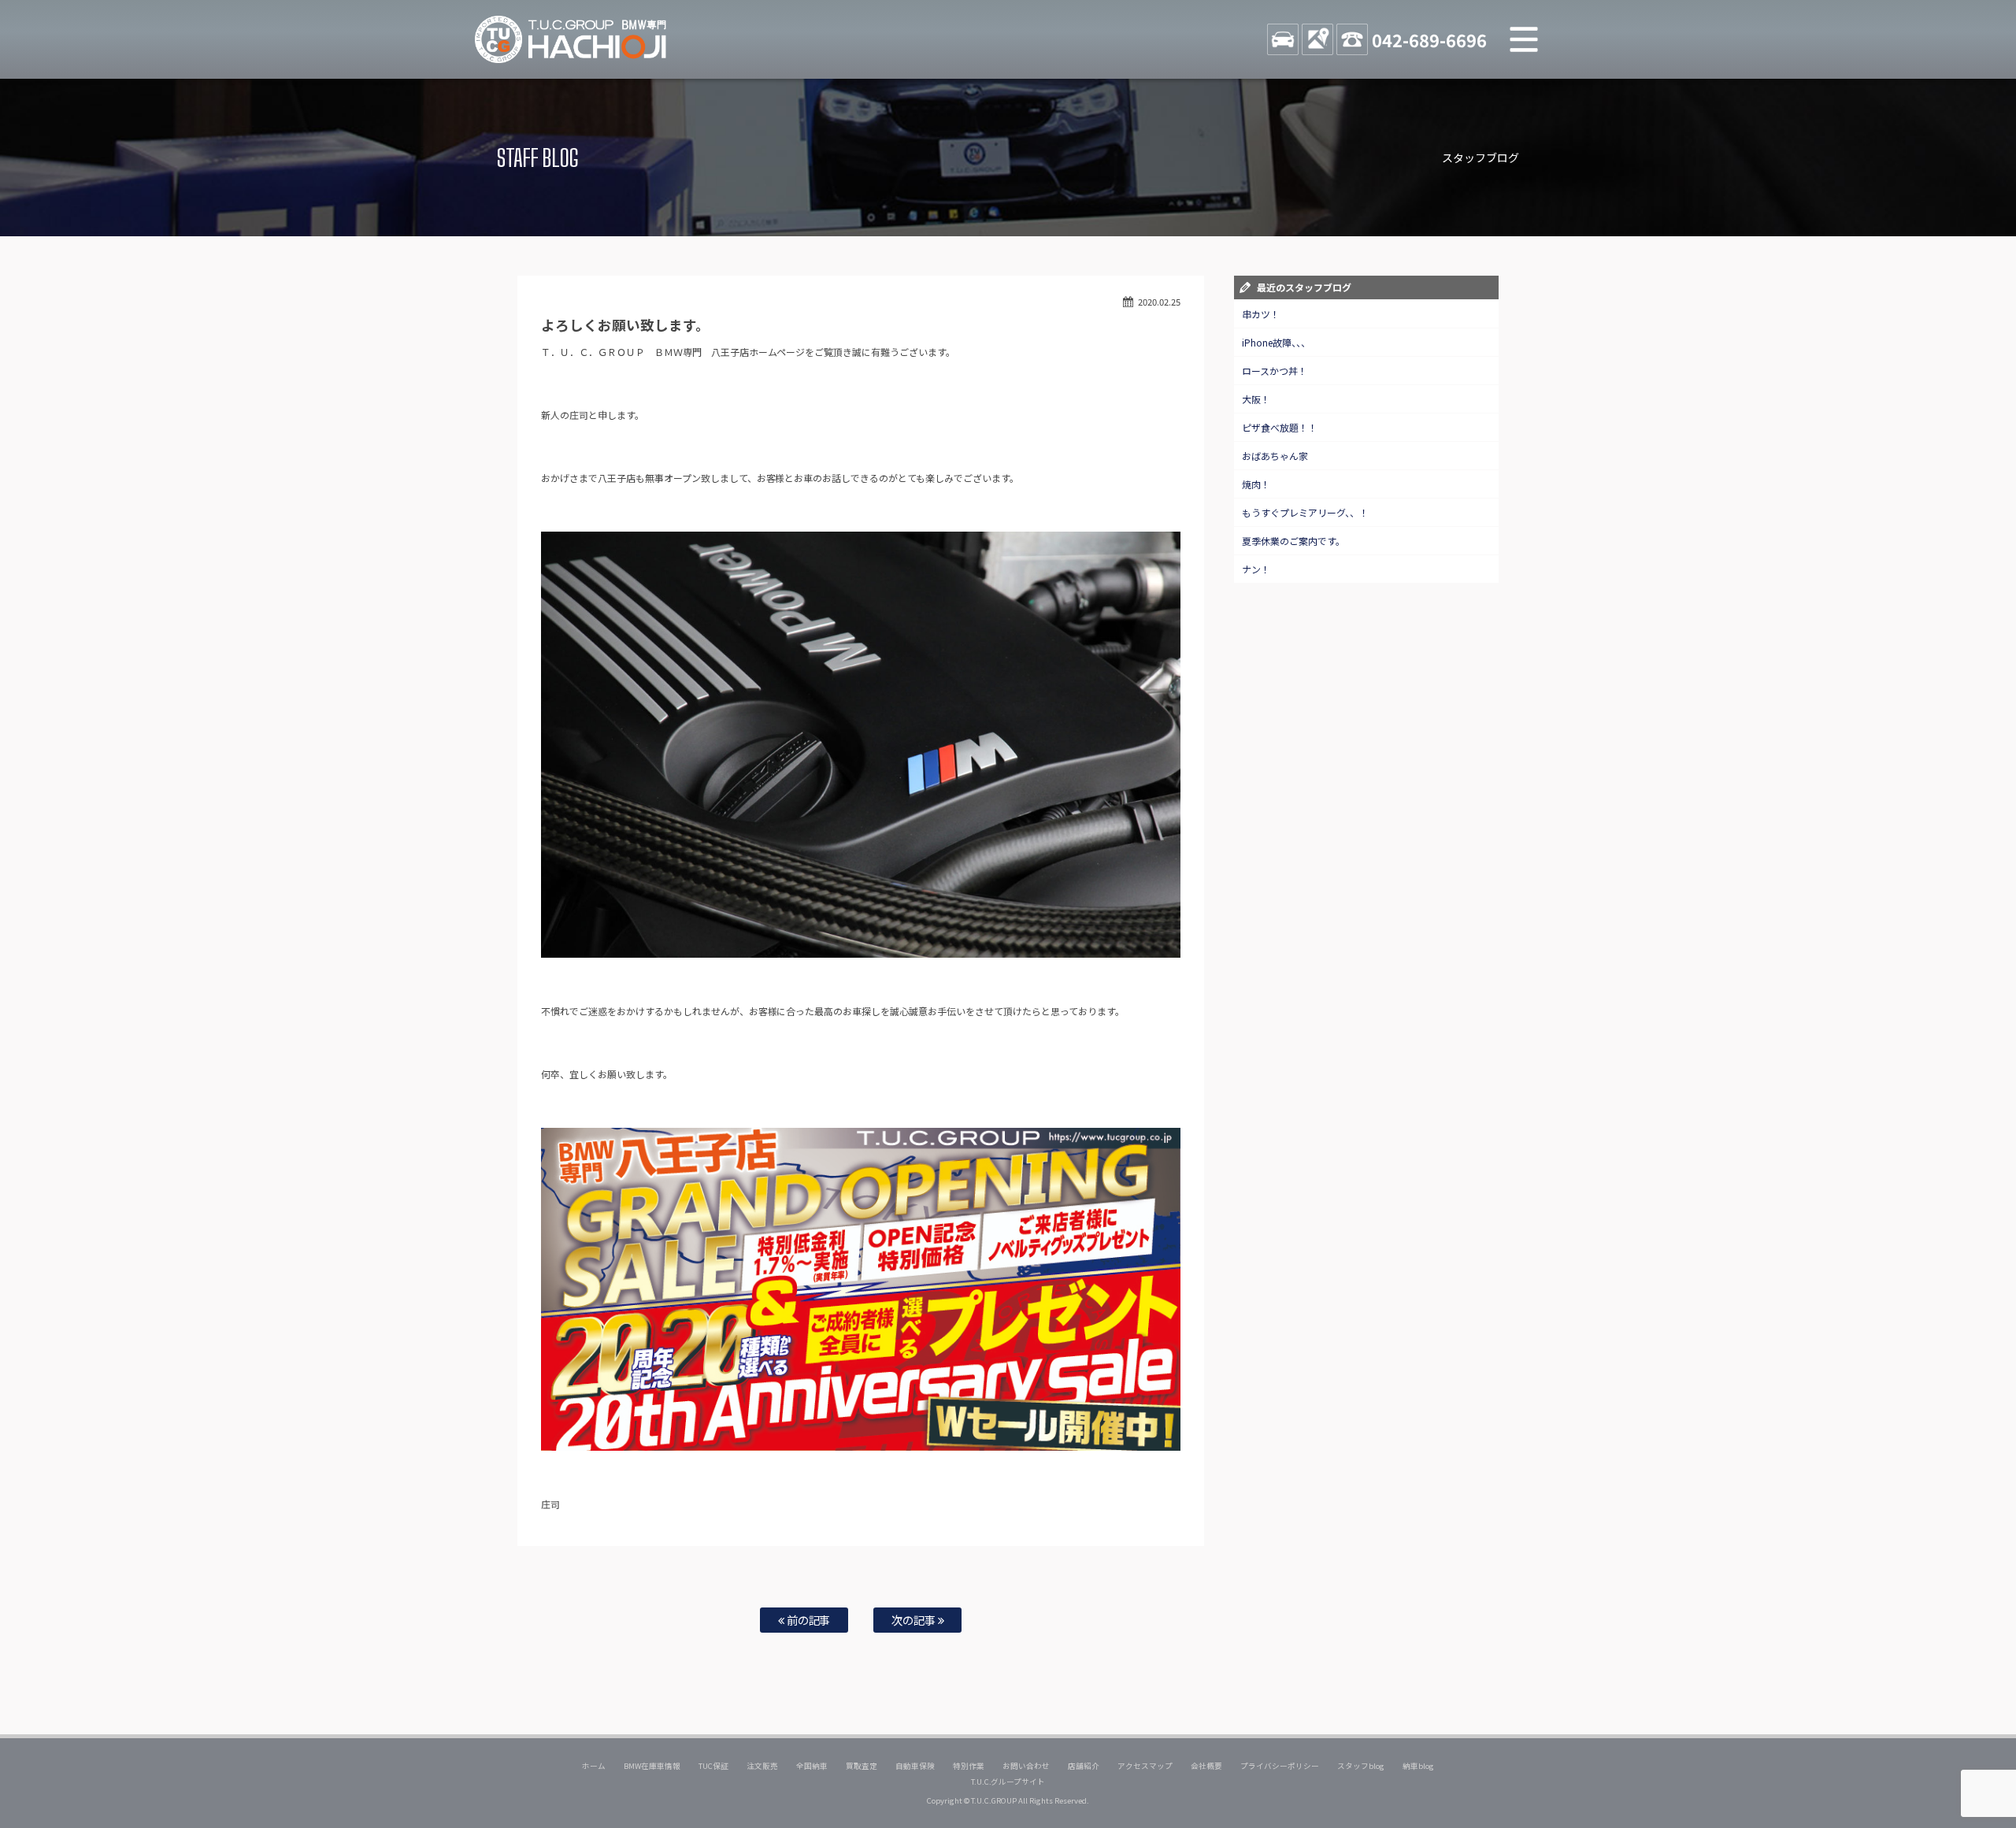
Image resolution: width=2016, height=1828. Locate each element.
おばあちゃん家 (1275, 456)
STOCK (1283, 39)
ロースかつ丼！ (1275, 371)
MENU (1524, 39)
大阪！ (1256, 399)
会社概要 (1206, 1766)
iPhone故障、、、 (1276, 342)
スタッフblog (1361, 1766)
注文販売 (762, 1766)
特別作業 (969, 1766)
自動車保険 (915, 1766)
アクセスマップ (1145, 1766)
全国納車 (812, 1766)
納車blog (1418, 1766)
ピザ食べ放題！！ (1280, 427)
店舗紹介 (1084, 1766)
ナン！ (1256, 569)
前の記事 (808, 1620)
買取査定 (862, 1766)
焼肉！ (1256, 484)
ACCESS (1317, 39)
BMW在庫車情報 (652, 1766)
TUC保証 (713, 1766)
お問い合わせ (1026, 1766)
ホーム (594, 1766)
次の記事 (915, 1620)
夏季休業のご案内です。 (1293, 541)
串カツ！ (1261, 314)
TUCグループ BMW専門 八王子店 (571, 39)
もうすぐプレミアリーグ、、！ (1305, 512)
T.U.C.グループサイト (1008, 1782)
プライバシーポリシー (1280, 1766)
